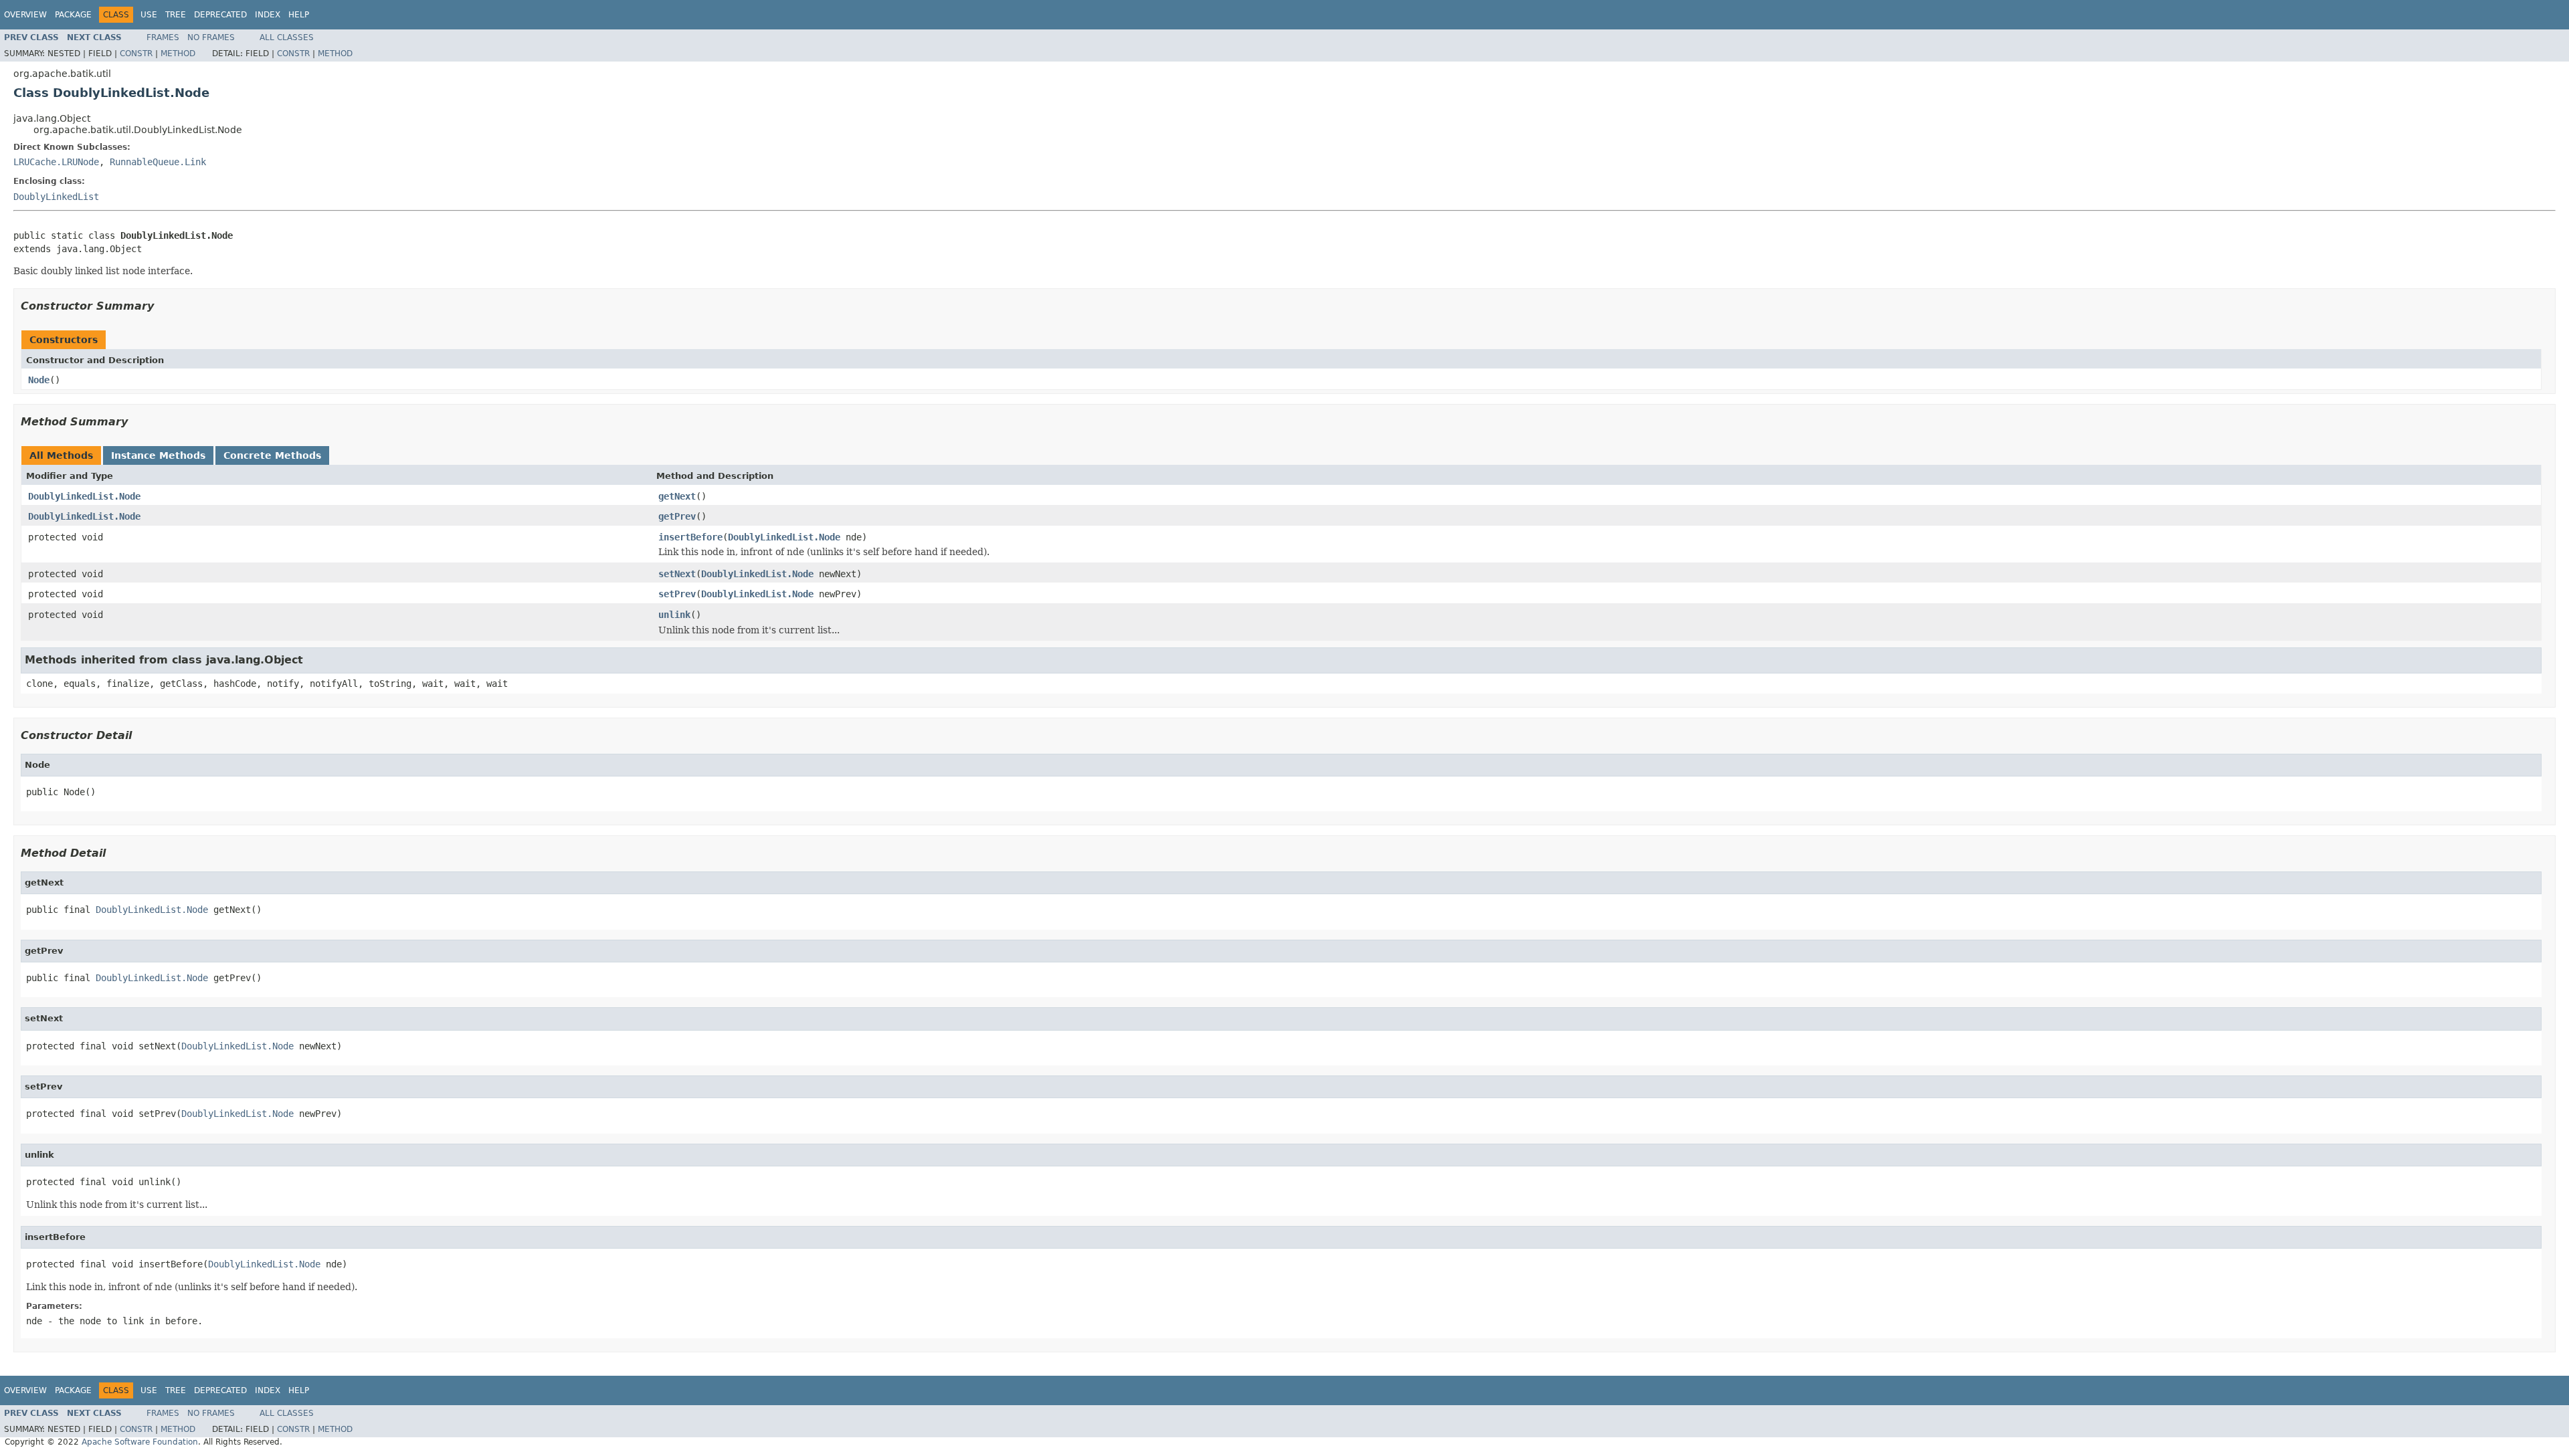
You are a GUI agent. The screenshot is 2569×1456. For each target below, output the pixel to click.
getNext (677, 496)
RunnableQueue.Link (158, 162)
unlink (674, 615)
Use (149, 15)
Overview (25, 15)
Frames (163, 37)
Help (299, 15)
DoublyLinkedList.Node (84, 496)
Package (73, 15)
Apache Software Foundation (140, 1442)
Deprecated (220, 15)
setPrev (677, 594)
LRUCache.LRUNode (56, 162)
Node (39, 380)
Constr (136, 54)
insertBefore (690, 537)
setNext (677, 574)
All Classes (287, 37)
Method (178, 54)
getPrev (677, 516)
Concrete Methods (272, 455)
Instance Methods (158, 455)
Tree (176, 15)
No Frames (211, 37)
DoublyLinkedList (56, 197)
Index (268, 15)
